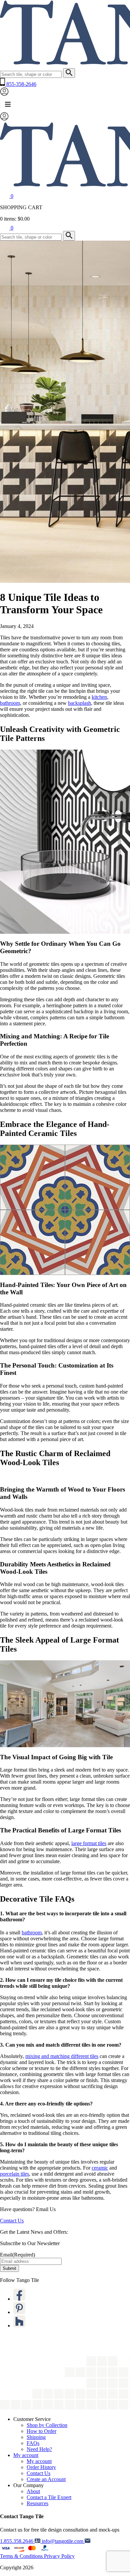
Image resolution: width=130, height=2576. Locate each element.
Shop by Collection (47, 2425)
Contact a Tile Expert (49, 2497)
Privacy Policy (59, 2556)
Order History (41, 2467)
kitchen (99, 697)
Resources (37, 2503)
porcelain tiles (14, 2174)
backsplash (79, 703)
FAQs (33, 2443)
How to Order (41, 2431)
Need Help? (39, 2449)
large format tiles (89, 1843)
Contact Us (12, 2221)
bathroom (10, 703)
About (33, 2491)
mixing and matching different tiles (62, 2056)
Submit (9, 2268)
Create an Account (46, 2479)
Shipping (36, 2437)
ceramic (100, 2168)
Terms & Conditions (22, 2556)
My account (26, 2455)
